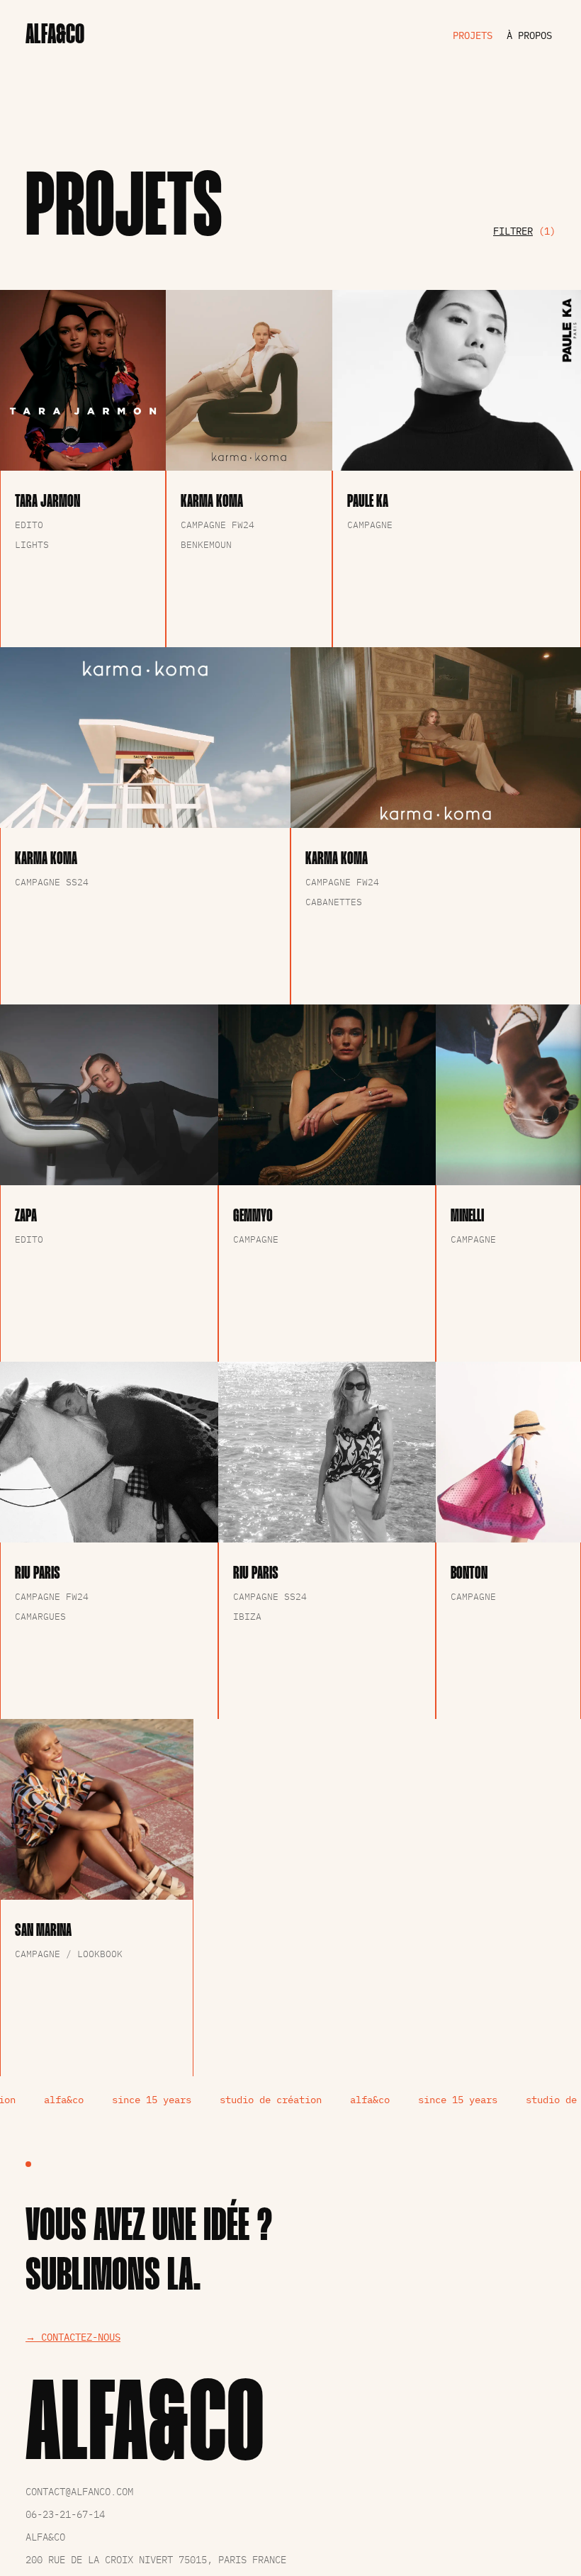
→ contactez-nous (73, 2337)
